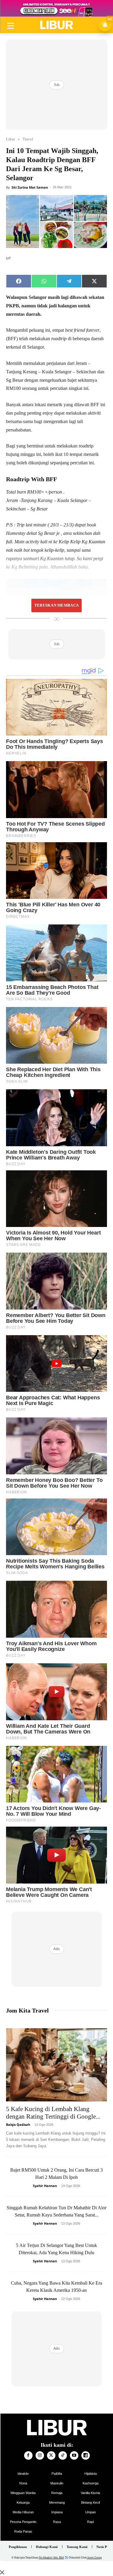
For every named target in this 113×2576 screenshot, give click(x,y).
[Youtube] (74, 2455)
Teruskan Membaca (56, 605)
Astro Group (94, 2558)
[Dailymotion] (86, 2455)
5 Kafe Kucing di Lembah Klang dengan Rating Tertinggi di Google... (53, 2113)
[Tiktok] (63, 2455)
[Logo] (56, 25)
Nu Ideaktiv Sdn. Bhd (51, 2558)
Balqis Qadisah (18, 2124)
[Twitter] (51, 2455)
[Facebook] (28, 2455)
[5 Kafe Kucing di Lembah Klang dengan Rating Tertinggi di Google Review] (56, 2065)
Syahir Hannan (45, 2186)
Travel (28, 139)
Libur (11, 139)
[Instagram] (40, 2455)
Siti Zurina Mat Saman (30, 187)
